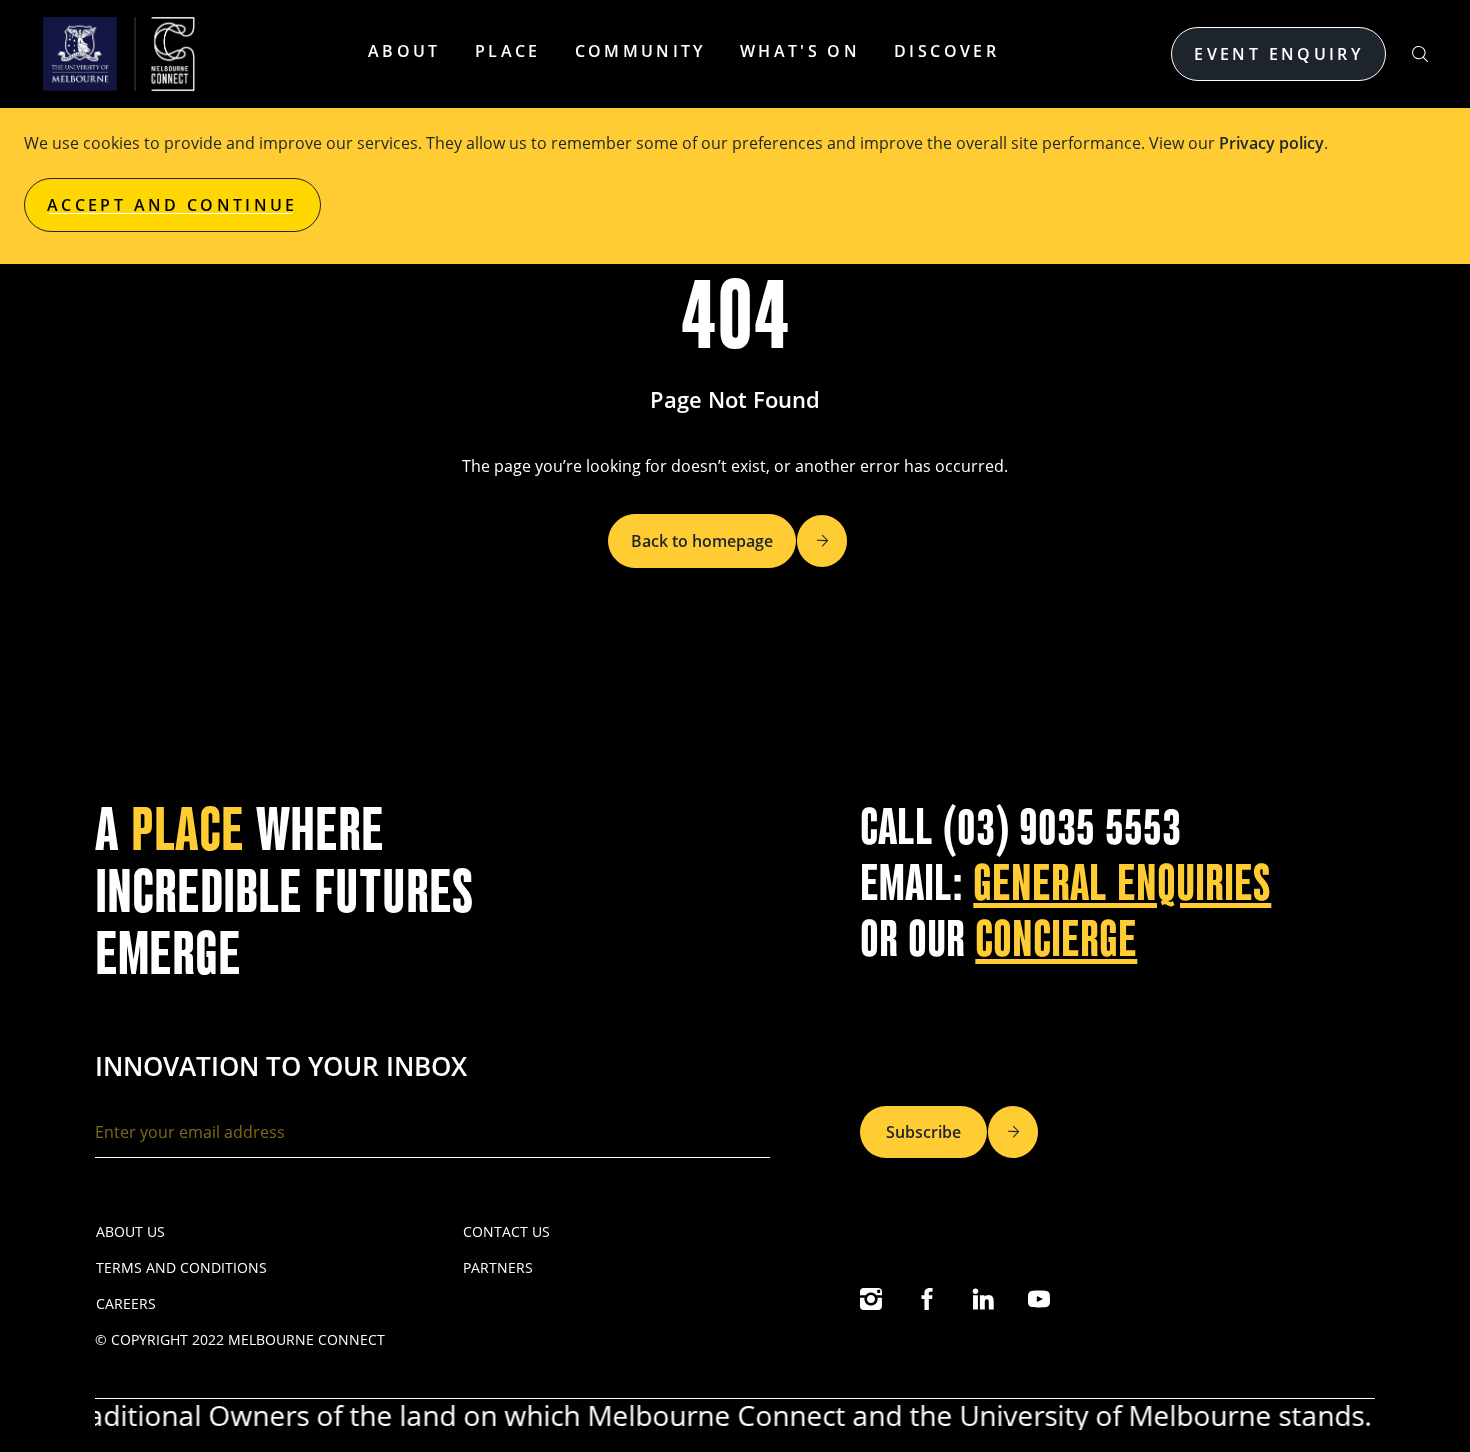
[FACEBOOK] (927, 1299)
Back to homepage (702, 541)
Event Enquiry (1278, 54)
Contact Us (506, 1231)
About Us (130, 1231)
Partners (498, 1267)
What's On (800, 51)
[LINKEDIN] (983, 1299)
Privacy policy (1271, 143)
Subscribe (923, 1132)
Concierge (1056, 939)
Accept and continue (172, 205)
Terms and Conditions (181, 1267)
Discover (946, 51)
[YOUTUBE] (1039, 1299)
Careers (126, 1303)
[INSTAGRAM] (871, 1299)
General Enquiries (1122, 883)
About (404, 51)
